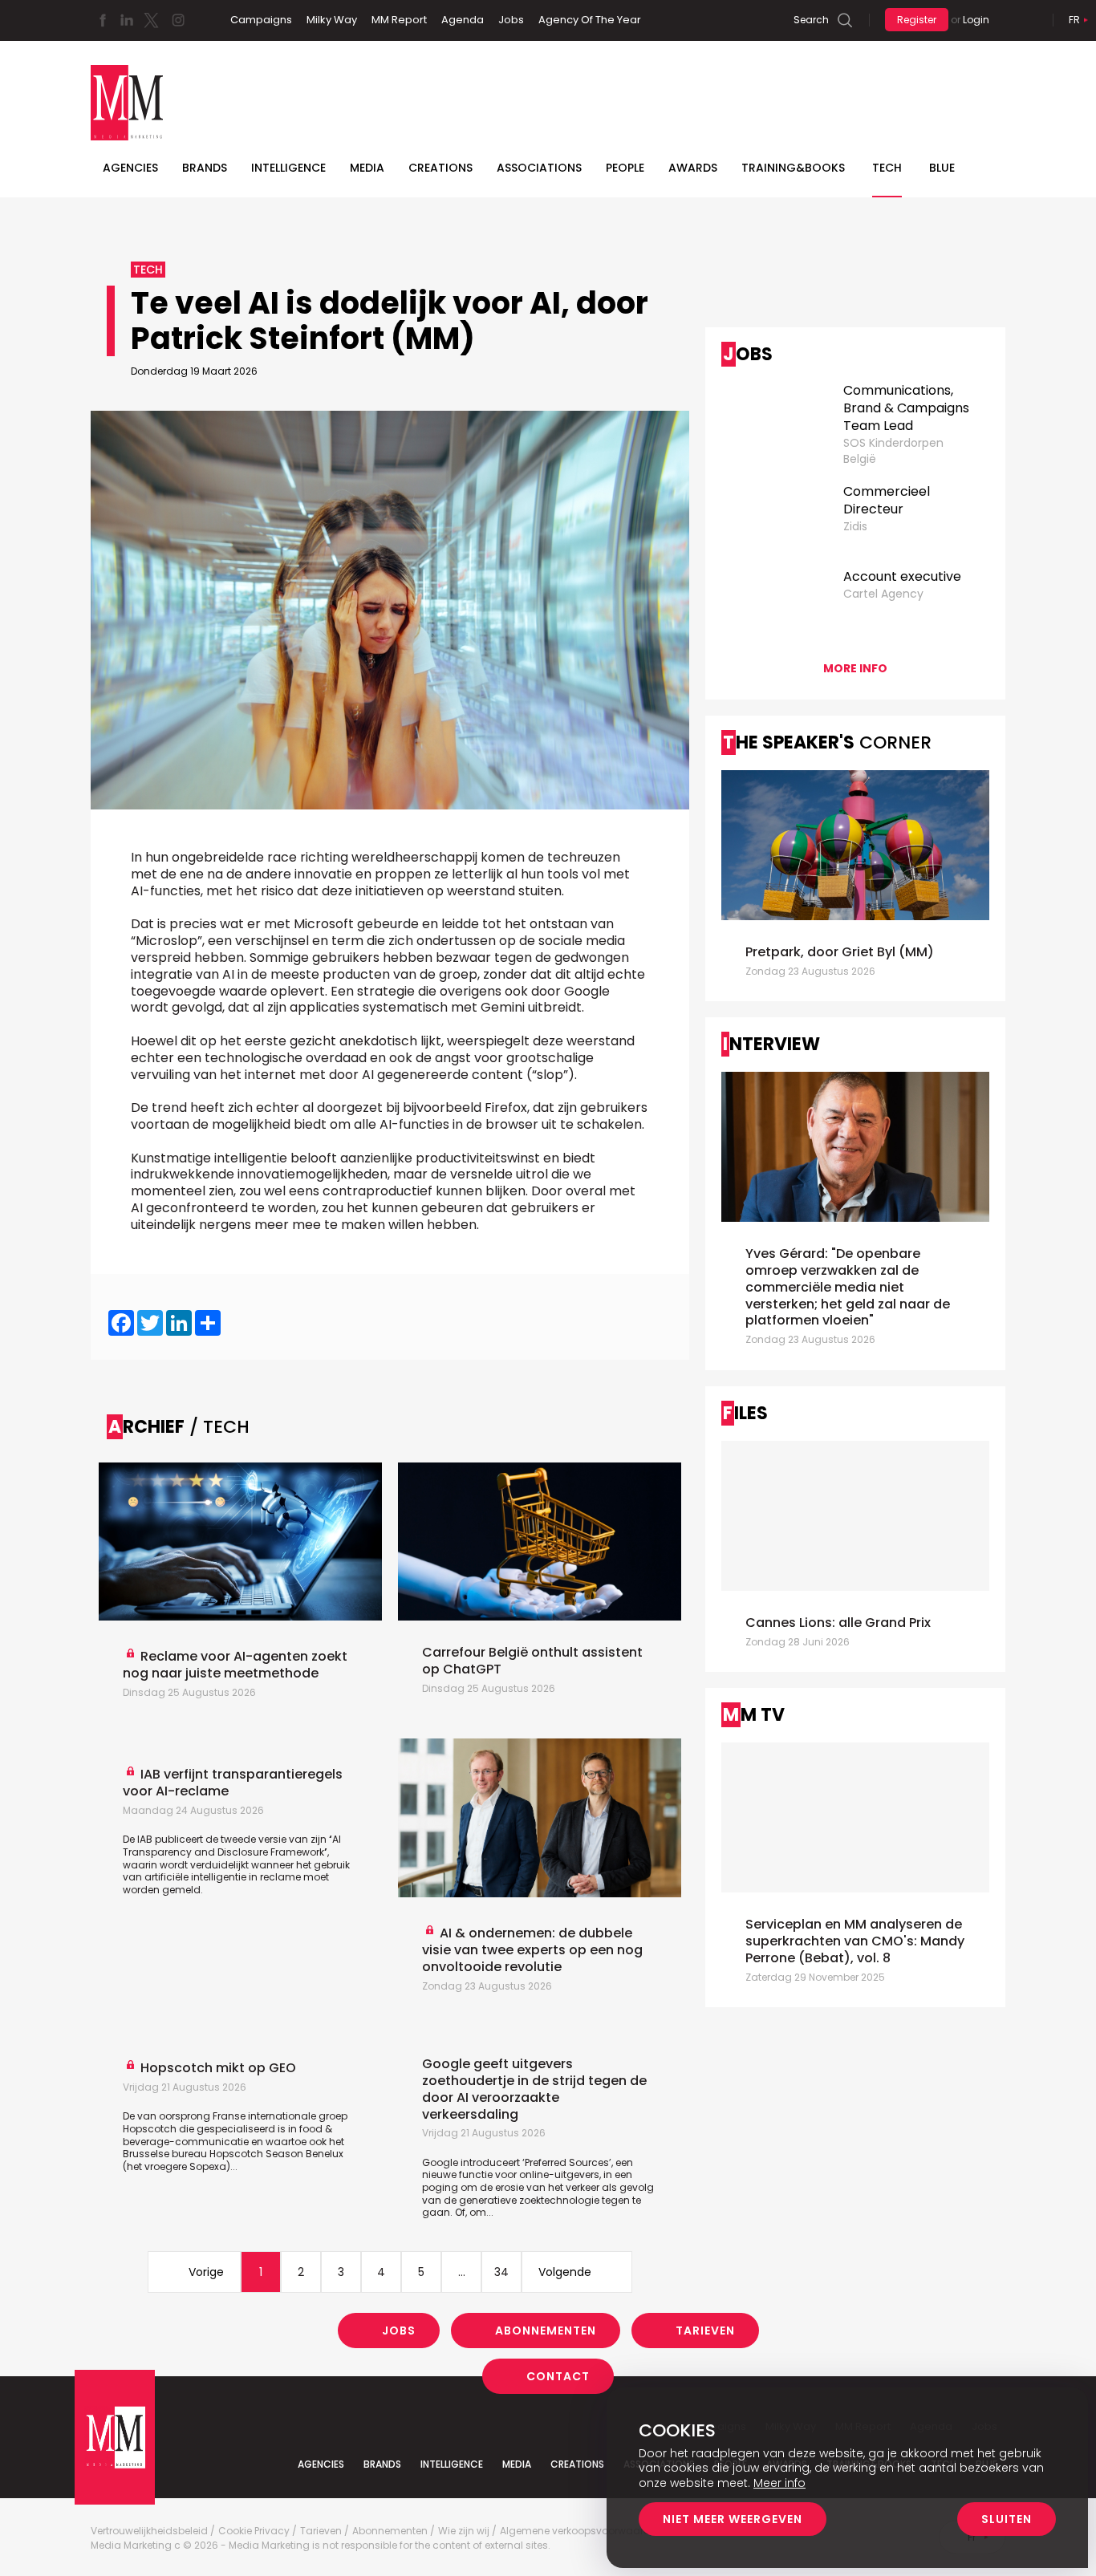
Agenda (463, 20)
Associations (539, 168)
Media (367, 168)
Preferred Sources (567, 2162)
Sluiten (1007, 2519)
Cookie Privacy (254, 2531)
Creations (440, 168)
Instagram (178, 20)
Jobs (511, 20)
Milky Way (332, 20)
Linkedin (127, 20)
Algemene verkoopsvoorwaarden (581, 2531)
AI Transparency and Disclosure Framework (232, 1846)
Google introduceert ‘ (473, 2162)
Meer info (779, 2483)
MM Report (399, 20)
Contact (558, 2376)
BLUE (942, 168)
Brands (205, 168)
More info (855, 668)
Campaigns (261, 20)
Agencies (130, 168)
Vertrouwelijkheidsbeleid (149, 2531)
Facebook (103, 20)
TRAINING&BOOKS (793, 168)
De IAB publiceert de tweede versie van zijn (227, 1839)
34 (501, 2272)
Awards (693, 168)
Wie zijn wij (464, 2531)
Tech (887, 168)
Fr (1074, 20)
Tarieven (705, 2331)
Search (811, 20)
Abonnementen (546, 2331)
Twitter (151, 20)
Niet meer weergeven (733, 2519)
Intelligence (288, 168)
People (625, 168)
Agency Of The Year (590, 20)
